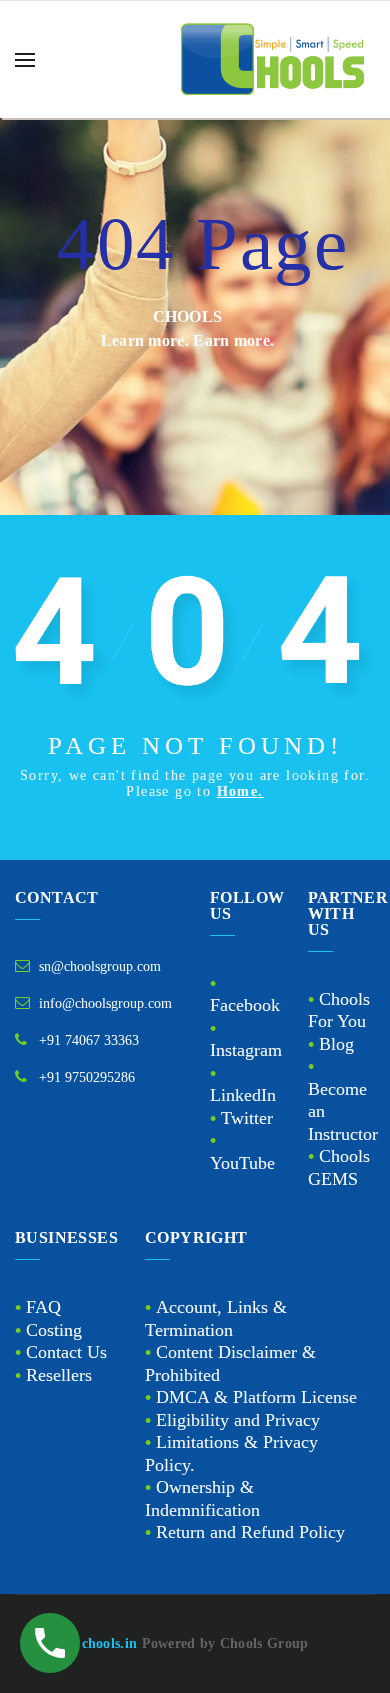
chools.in (110, 1643)
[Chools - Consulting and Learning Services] (275, 59)
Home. (240, 791)
